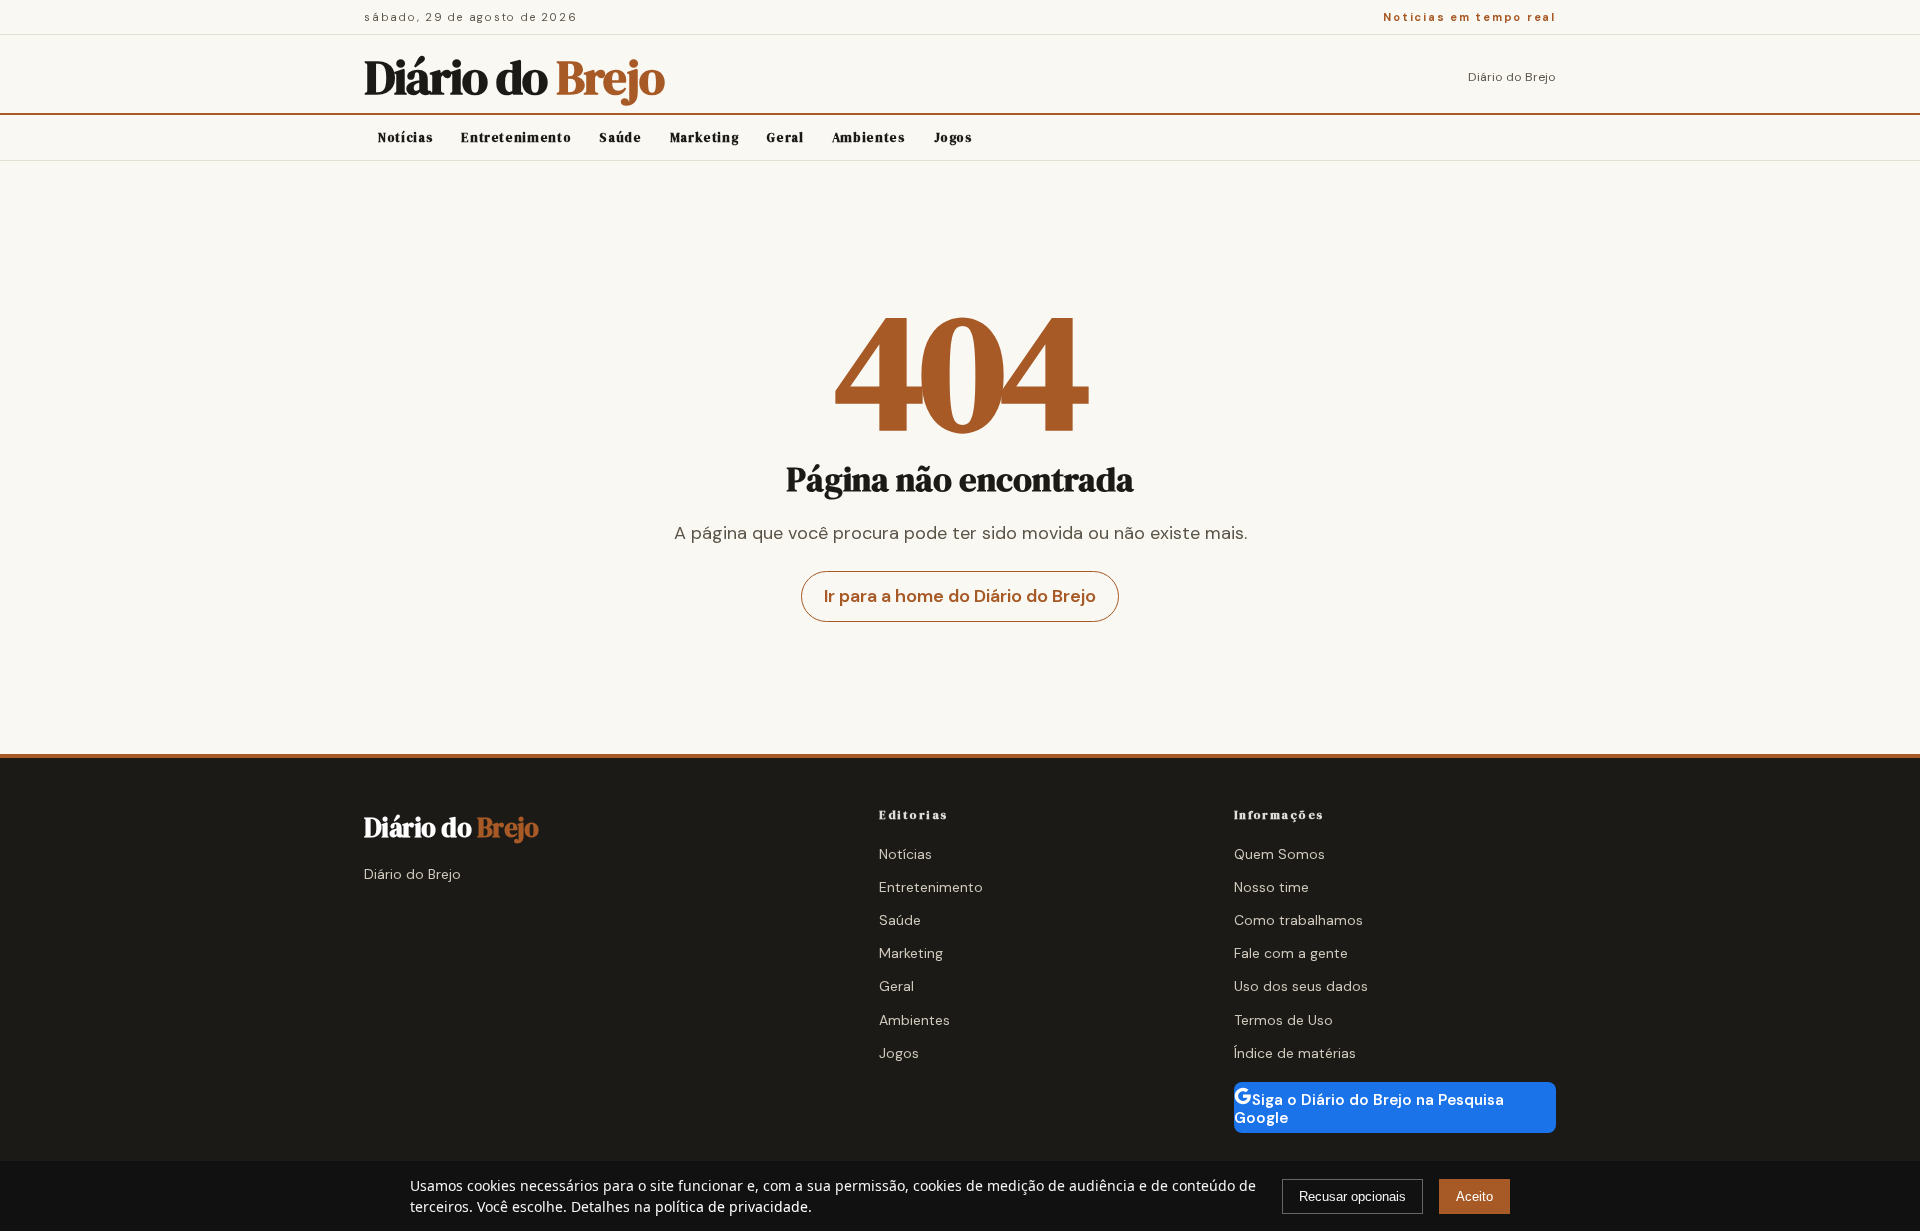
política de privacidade (731, 1206)
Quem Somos (1279, 854)
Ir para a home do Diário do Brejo (960, 596)
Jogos (953, 137)
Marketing (704, 137)
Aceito (1474, 1196)
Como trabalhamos (1298, 920)
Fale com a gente (1291, 953)
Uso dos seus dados (1301, 986)
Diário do (514, 77)
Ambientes (869, 137)
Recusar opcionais (1352, 1196)
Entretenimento (516, 137)
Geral (784, 137)
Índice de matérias (1295, 1053)
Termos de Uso (1283, 1020)
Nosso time (1271, 887)
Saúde (620, 137)
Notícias (405, 137)
